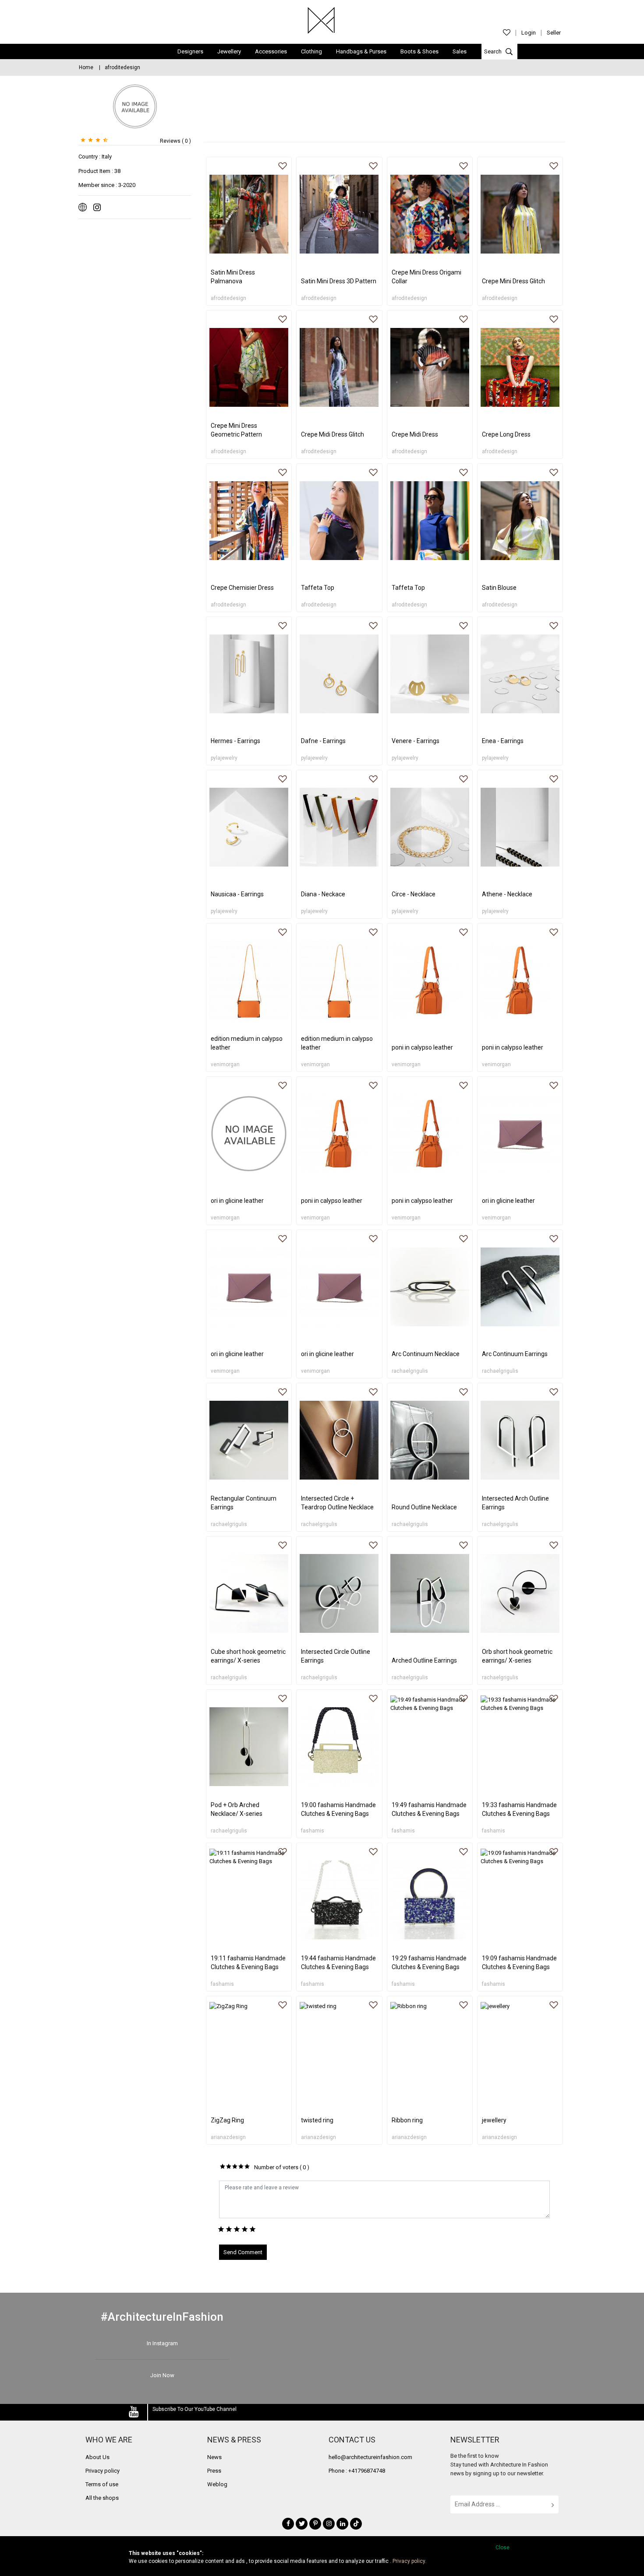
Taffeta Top (318, 588)
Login (529, 33)
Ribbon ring (407, 2120)
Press (214, 2471)
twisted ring (317, 2120)
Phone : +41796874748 (357, 2471)
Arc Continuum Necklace (426, 1354)
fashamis (313, 1831)
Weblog (217, 2484)
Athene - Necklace (507, 894)
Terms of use (102, 2484)
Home (86, 67)
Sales (460, 51)
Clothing (311, 51)
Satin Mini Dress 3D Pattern (339, 281)
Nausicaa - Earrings (237, 894)
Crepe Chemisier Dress (242, 588)
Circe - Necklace (414, 894)
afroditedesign (228, 298)
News (214, 2457)
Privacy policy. (409, 2561)
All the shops (102, 2498)
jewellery (494, 2120)
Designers (190, 51)
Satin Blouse (499, 588)
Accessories (271, 51)
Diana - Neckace (323, 894)
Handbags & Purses (361, 51)
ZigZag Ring (227, 2120)
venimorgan (225, 1064)
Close (502, 2548)
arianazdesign (228, 2137)
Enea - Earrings (503, 741)
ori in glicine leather (237, 1201)
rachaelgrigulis (410, 1371)
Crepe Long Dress (506, 434)
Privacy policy (103, 2471)
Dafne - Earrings (323, 741)
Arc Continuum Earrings (515, 1354)
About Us (97, 2457)
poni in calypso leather (422, 1047)
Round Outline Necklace (424, 1507)
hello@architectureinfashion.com (370, 2457)
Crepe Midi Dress (415, 434)
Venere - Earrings (416, 741)
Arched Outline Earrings (424, 1660)
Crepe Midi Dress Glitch (333, 434)
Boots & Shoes (419, 51)
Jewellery (229, 51)
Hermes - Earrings (235, 741)
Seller (554, 33)
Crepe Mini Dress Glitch (513, 281)
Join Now (162, 2375)
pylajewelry (224, 758)
